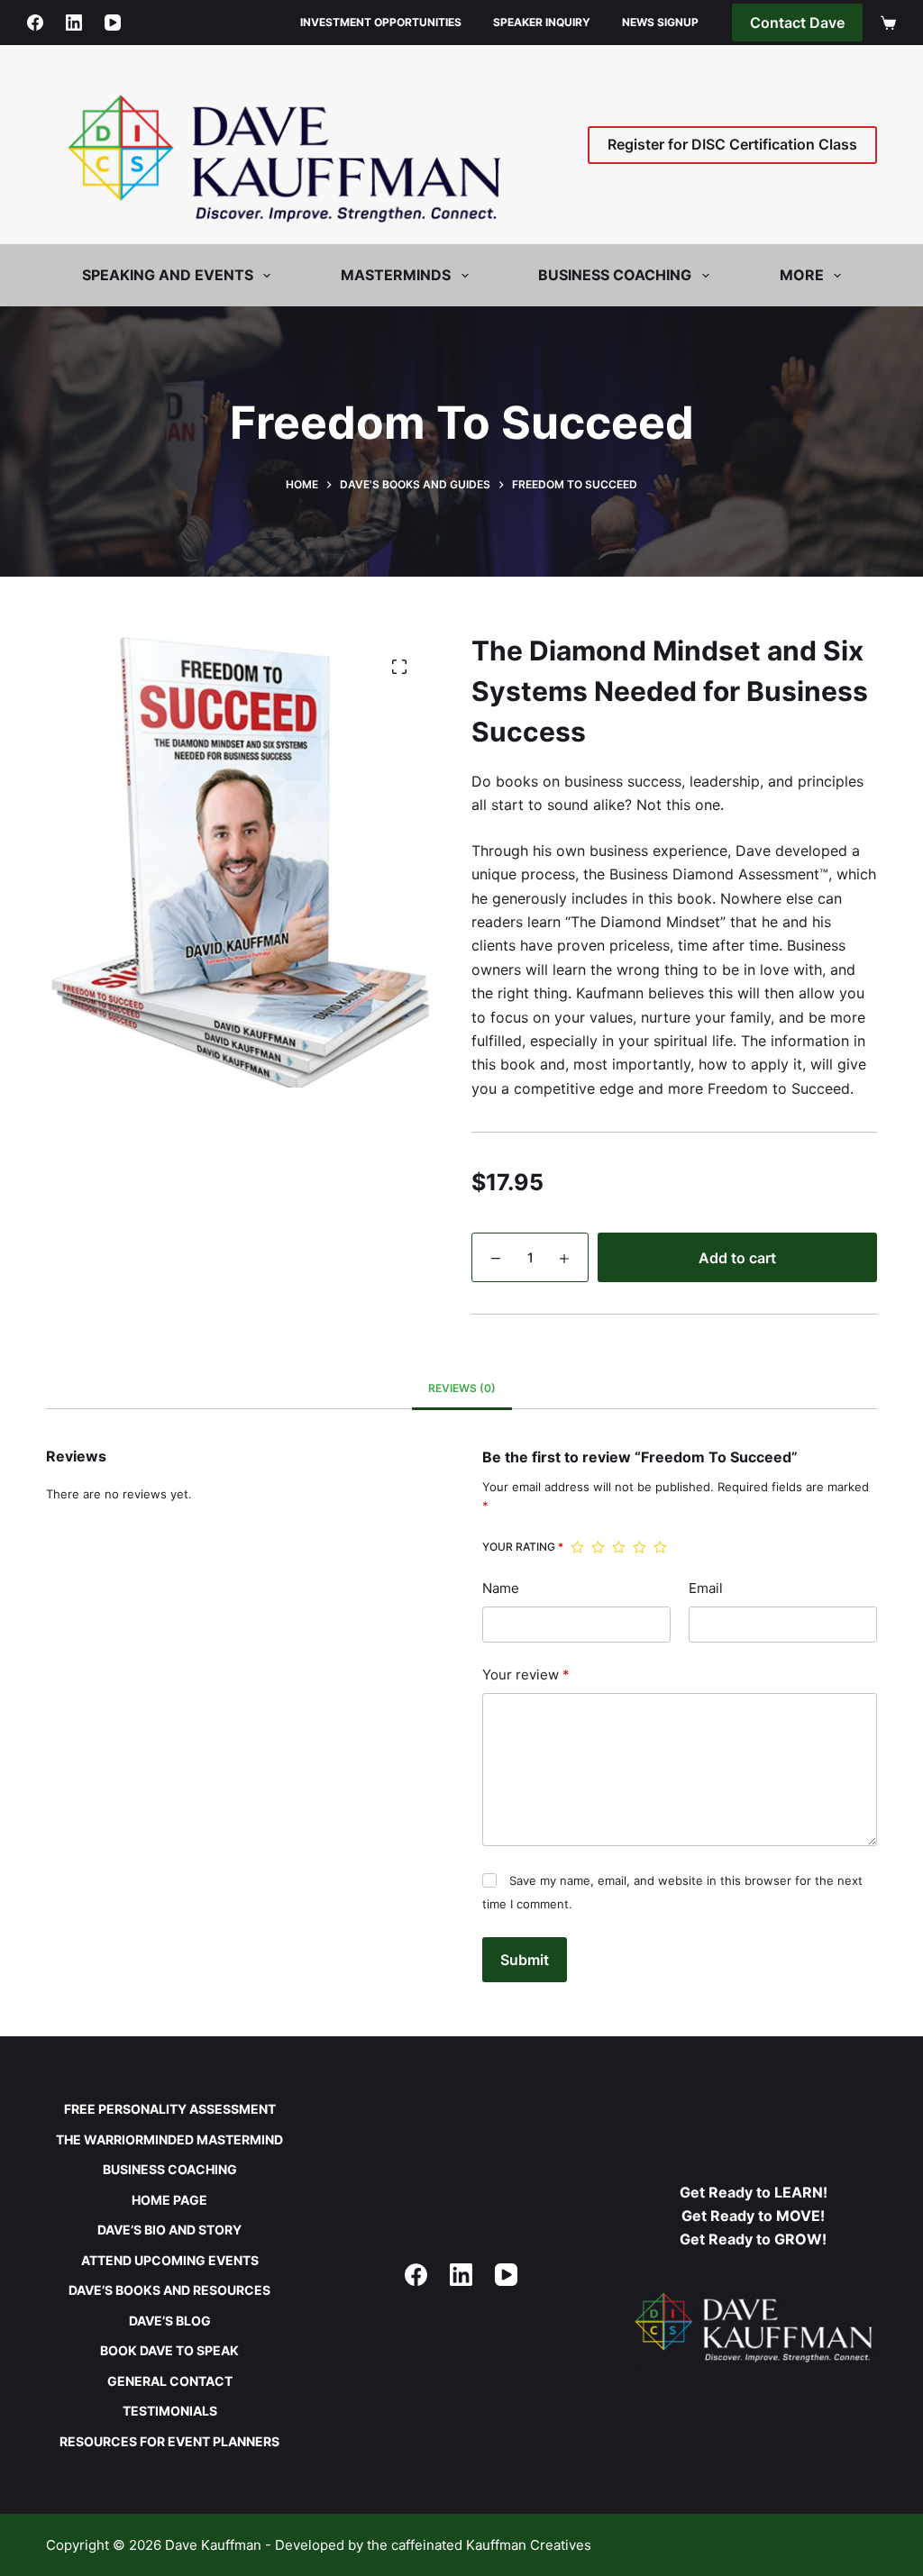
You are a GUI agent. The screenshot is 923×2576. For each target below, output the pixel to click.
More (802, 275)
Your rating (523, 1547)
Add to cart (737, 1258)
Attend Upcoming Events (170, 2260)
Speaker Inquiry (542, 22)
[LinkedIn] (74, 23)
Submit (525, 1960)
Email (706, 1588)
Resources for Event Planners (169, 2441)
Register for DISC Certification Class (732, 144)
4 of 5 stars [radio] (640, 1547)
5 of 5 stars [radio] (660, 1547)
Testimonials (170, 2411)
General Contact (170, 2381)
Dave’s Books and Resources (169, 2290)
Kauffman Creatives (529, 2545)
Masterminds (396, 275)
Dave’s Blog (170, 2321)
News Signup (660, 22)
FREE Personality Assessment (170, 2109)
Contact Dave (797, 23)
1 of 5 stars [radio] (577, 1547)
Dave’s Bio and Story (169, 2230)
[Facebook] (35, 23)
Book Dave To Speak (169, 2350)
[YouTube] (113, 23)
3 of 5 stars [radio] (619, 1547)
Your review (526, 1675)
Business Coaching (170, 2169)
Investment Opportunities (381, 22)
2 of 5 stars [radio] (598, 1547)
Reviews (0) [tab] (462, 1388)
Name (501, 1588)
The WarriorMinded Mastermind (169, 2139)
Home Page (169, 2200)
